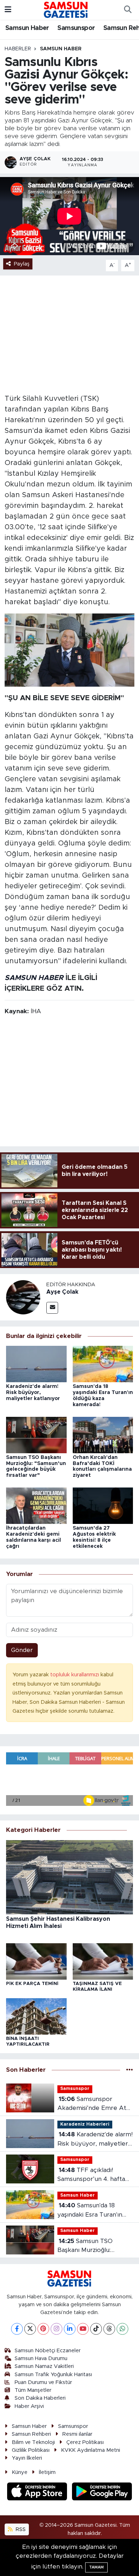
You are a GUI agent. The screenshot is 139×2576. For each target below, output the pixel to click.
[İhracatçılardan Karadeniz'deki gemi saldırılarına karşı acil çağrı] (36, 1506)
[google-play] (102, 2493)
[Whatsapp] (122, 2329)
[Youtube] (83, 2329)
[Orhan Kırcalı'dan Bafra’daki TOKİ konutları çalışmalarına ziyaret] (103, 1435)
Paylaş (22, 264)
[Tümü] (130, 2070)
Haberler (18, 49)
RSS (20, 2529)
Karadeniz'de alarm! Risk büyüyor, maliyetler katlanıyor (33, 1393)
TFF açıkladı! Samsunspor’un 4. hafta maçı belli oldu (91, 2175)
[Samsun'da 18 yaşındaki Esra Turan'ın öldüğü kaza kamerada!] (103, 1363)
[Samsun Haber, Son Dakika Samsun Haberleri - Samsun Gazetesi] (66, 10)
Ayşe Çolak (62, 1292)
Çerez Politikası (85, 2442)
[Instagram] (56, 2329)
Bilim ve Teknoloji (33, 2442)
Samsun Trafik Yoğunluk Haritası (53, 2375)
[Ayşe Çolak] (23, 1297)
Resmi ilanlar (77, 2434)
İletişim (47, 2472)
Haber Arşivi (29, 2406)
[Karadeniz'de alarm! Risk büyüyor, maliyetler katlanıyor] (36, 1363)
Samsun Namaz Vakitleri (44, 2366)
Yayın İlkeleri (27, 2458)
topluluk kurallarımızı (75, 1675)
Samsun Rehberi (31, 2434)
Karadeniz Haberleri (85, 2124)
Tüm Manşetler (33, 2390)
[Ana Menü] (8, 10)
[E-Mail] (52, 1308)
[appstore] (38, 2493)
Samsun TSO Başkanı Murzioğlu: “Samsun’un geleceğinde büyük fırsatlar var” (93, 2246)
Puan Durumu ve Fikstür (43, 2382)
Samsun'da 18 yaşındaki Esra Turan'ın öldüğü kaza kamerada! (91, 2211)
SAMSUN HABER (34, 978)
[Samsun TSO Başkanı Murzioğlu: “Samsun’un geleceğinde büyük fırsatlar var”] (36, 1435)
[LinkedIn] (70, 2329)
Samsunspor (76, 28)
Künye (20, 2472)
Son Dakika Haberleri (40, 2398)
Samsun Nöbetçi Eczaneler (48, 2351)
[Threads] (109, 2329)
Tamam (96, 2567)
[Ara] (128, 10)
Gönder (22, 1650)
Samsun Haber (27, 28)
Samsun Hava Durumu (41, 2358)
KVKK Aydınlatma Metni (91, 2450)
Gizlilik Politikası (31, 2450)
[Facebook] (17, 2329)
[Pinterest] (43, 2329)
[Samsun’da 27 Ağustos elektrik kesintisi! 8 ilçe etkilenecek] (103, 1506)
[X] (30, 2329)
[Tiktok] (96, 2329)
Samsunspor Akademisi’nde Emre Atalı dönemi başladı (95, 2104)
